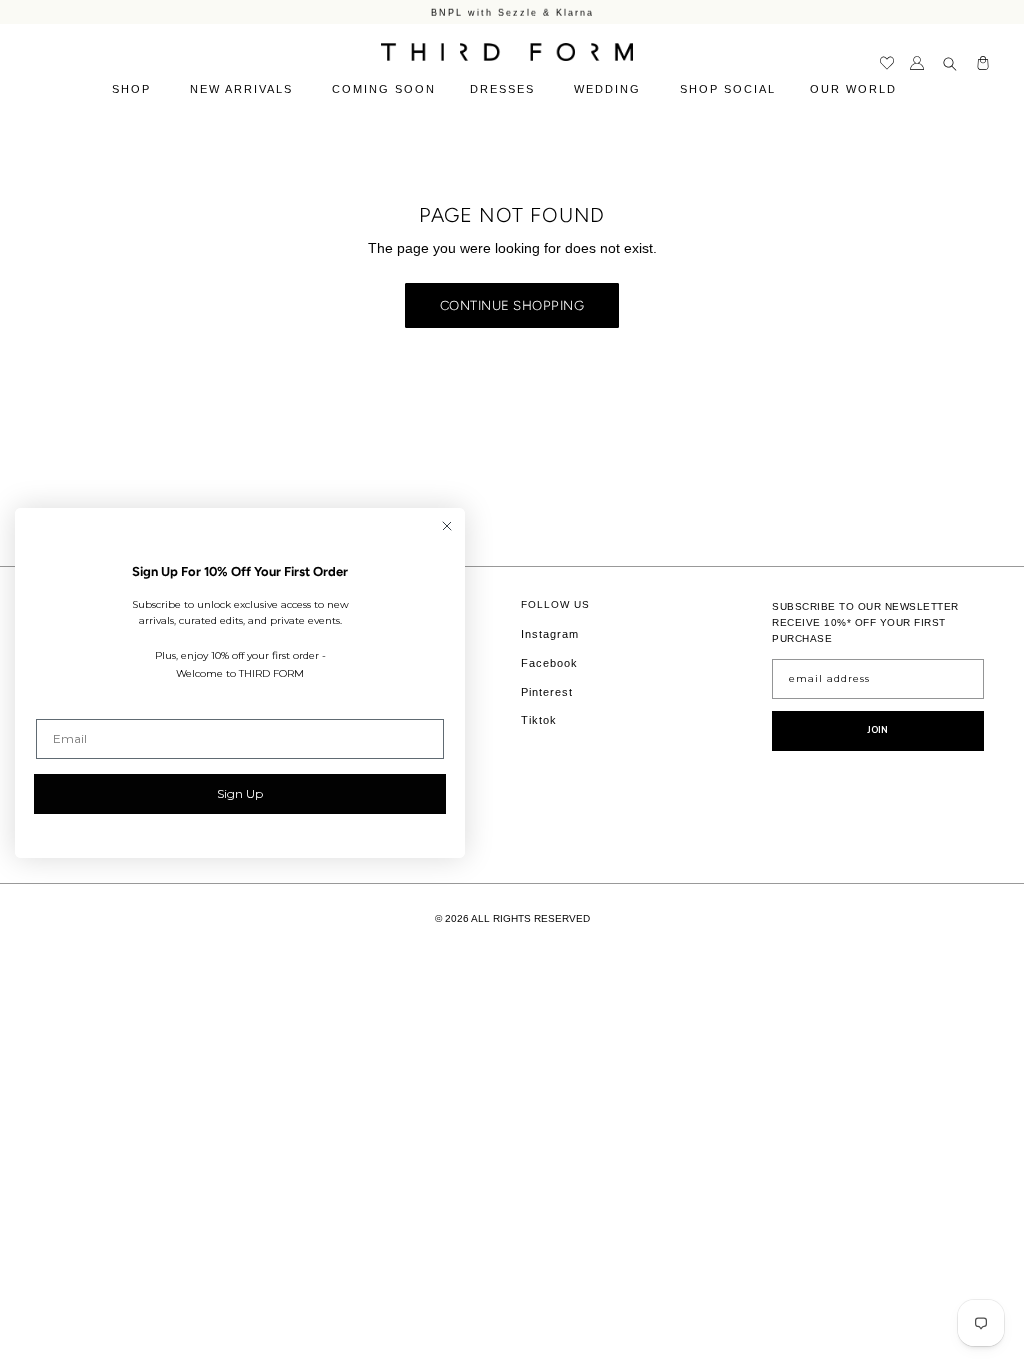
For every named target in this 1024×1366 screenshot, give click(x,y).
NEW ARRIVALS (244, 89)
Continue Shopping (512, 305)
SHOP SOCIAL (728, 89)
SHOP (134, 89)
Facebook (549, 663)
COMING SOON (384, 89)
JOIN (878, 730)
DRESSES (505, 89)
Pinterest (547, 692)
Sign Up (240, 793)
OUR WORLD (856, 89)
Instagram (550, 634)
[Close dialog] (447, 526)
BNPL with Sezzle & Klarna (512, 12)
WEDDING (610, 89)
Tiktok (539, 720)
